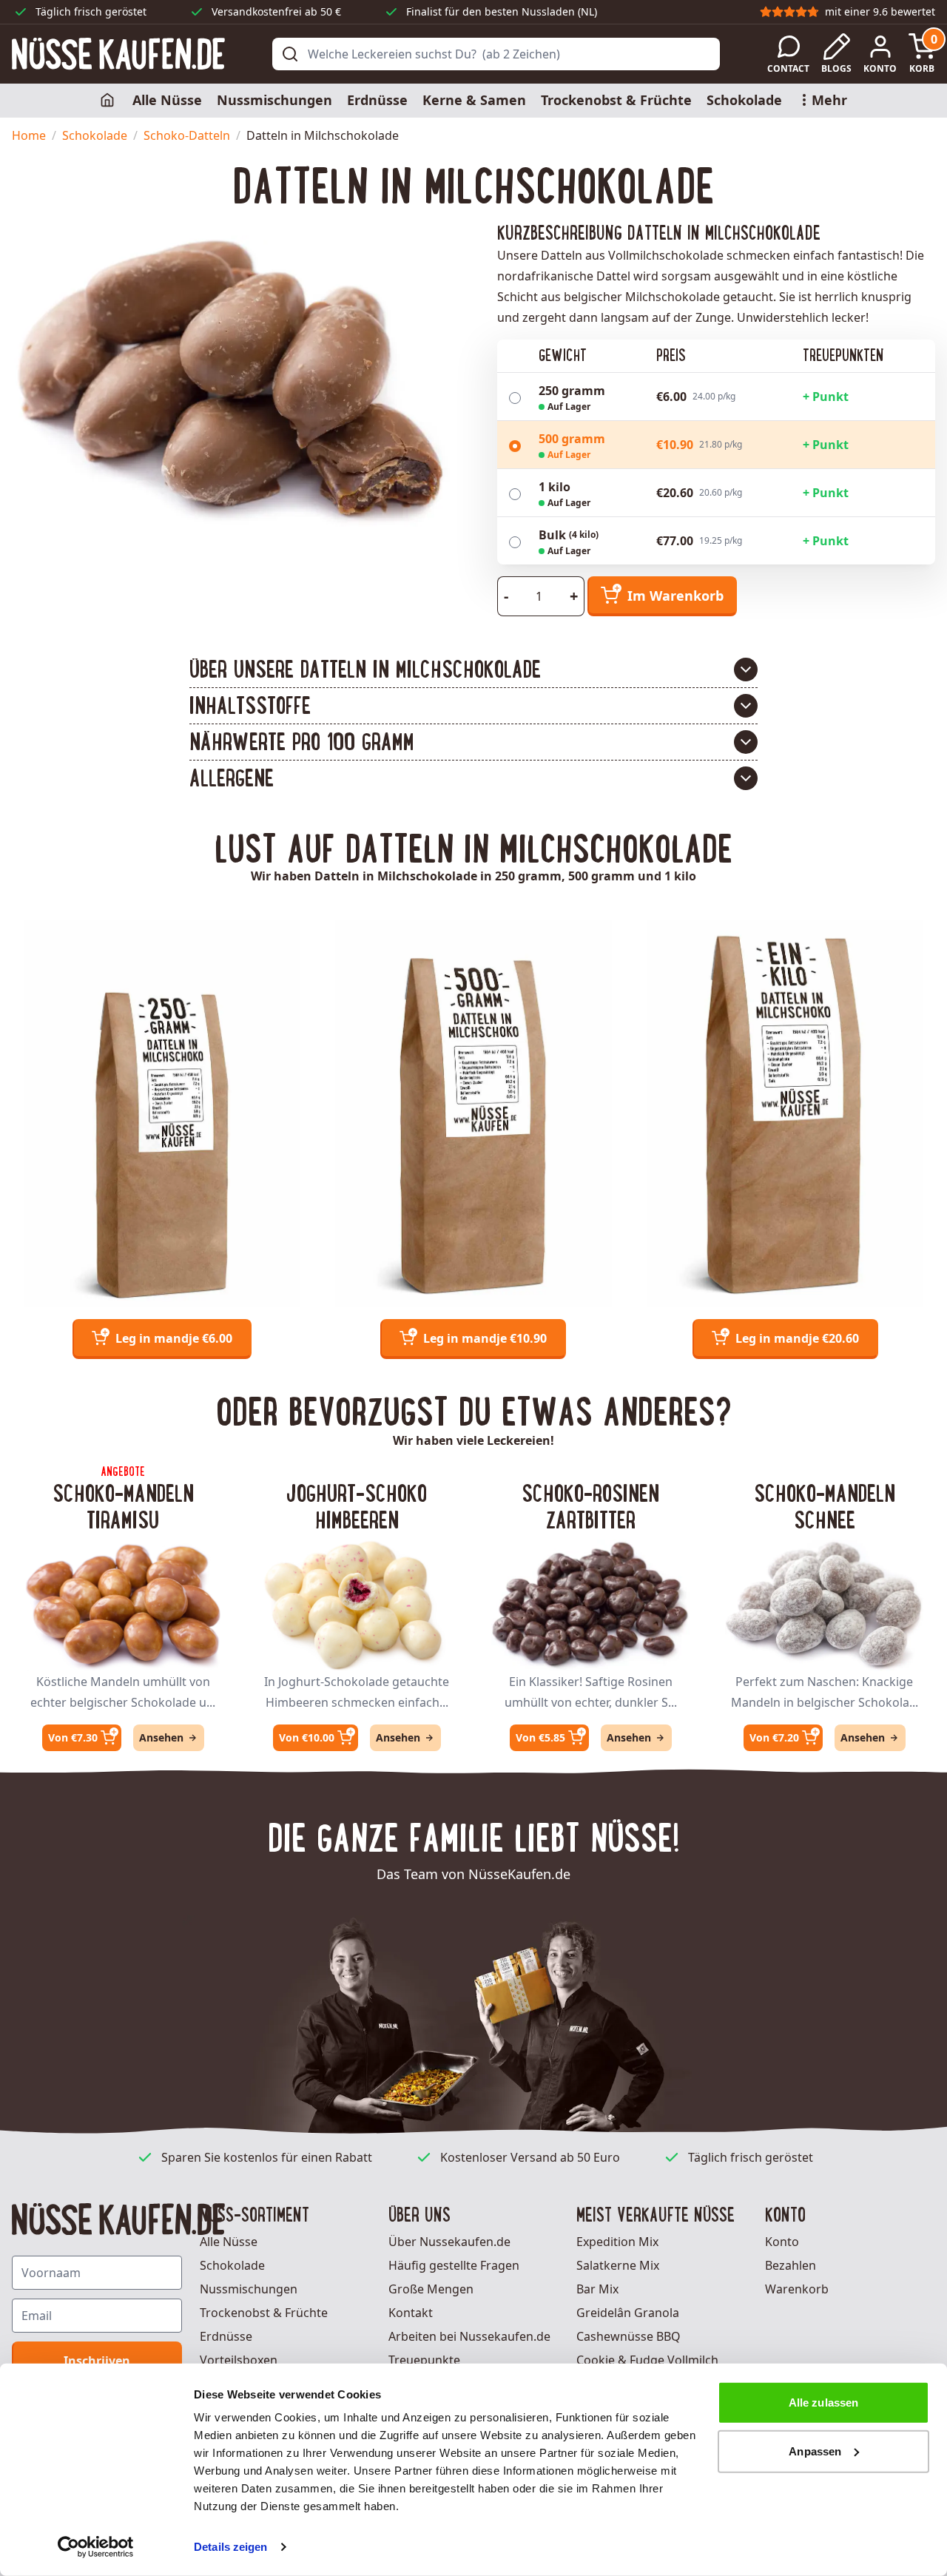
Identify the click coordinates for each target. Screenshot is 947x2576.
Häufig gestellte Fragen (454, 2265)
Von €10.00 (307, 1737)
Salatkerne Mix (618, 2265)
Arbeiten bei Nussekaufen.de (469, 2336)
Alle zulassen (823, 2403)
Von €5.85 (540, 1737)
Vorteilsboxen (239, 2360)
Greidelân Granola (628, 2313)
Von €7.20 (774, 1737)
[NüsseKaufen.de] (118, 54)
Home (29, 135)
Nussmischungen (274, 100)
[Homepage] (109, 101)
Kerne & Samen (474, 100)
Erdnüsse (377, 100)
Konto (782, 2242)
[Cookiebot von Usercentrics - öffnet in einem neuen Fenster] (96, 2547)
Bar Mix (597, 2289)
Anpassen (815, 2451)
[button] (473, 670)
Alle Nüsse (167, 100)
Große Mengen (431, 2289)
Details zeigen (230, 2547)
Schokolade (744, 100)
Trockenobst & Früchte (616, 100)
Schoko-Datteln (187, 135)
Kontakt (411, 2313)
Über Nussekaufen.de (449, 2242)
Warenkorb (797, 2289)
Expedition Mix (617, 2242)
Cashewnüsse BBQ (628, 2336)
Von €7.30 (73, 1737)
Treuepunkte (424, 2360)
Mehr (829, 100)
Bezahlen (791, 2265)
